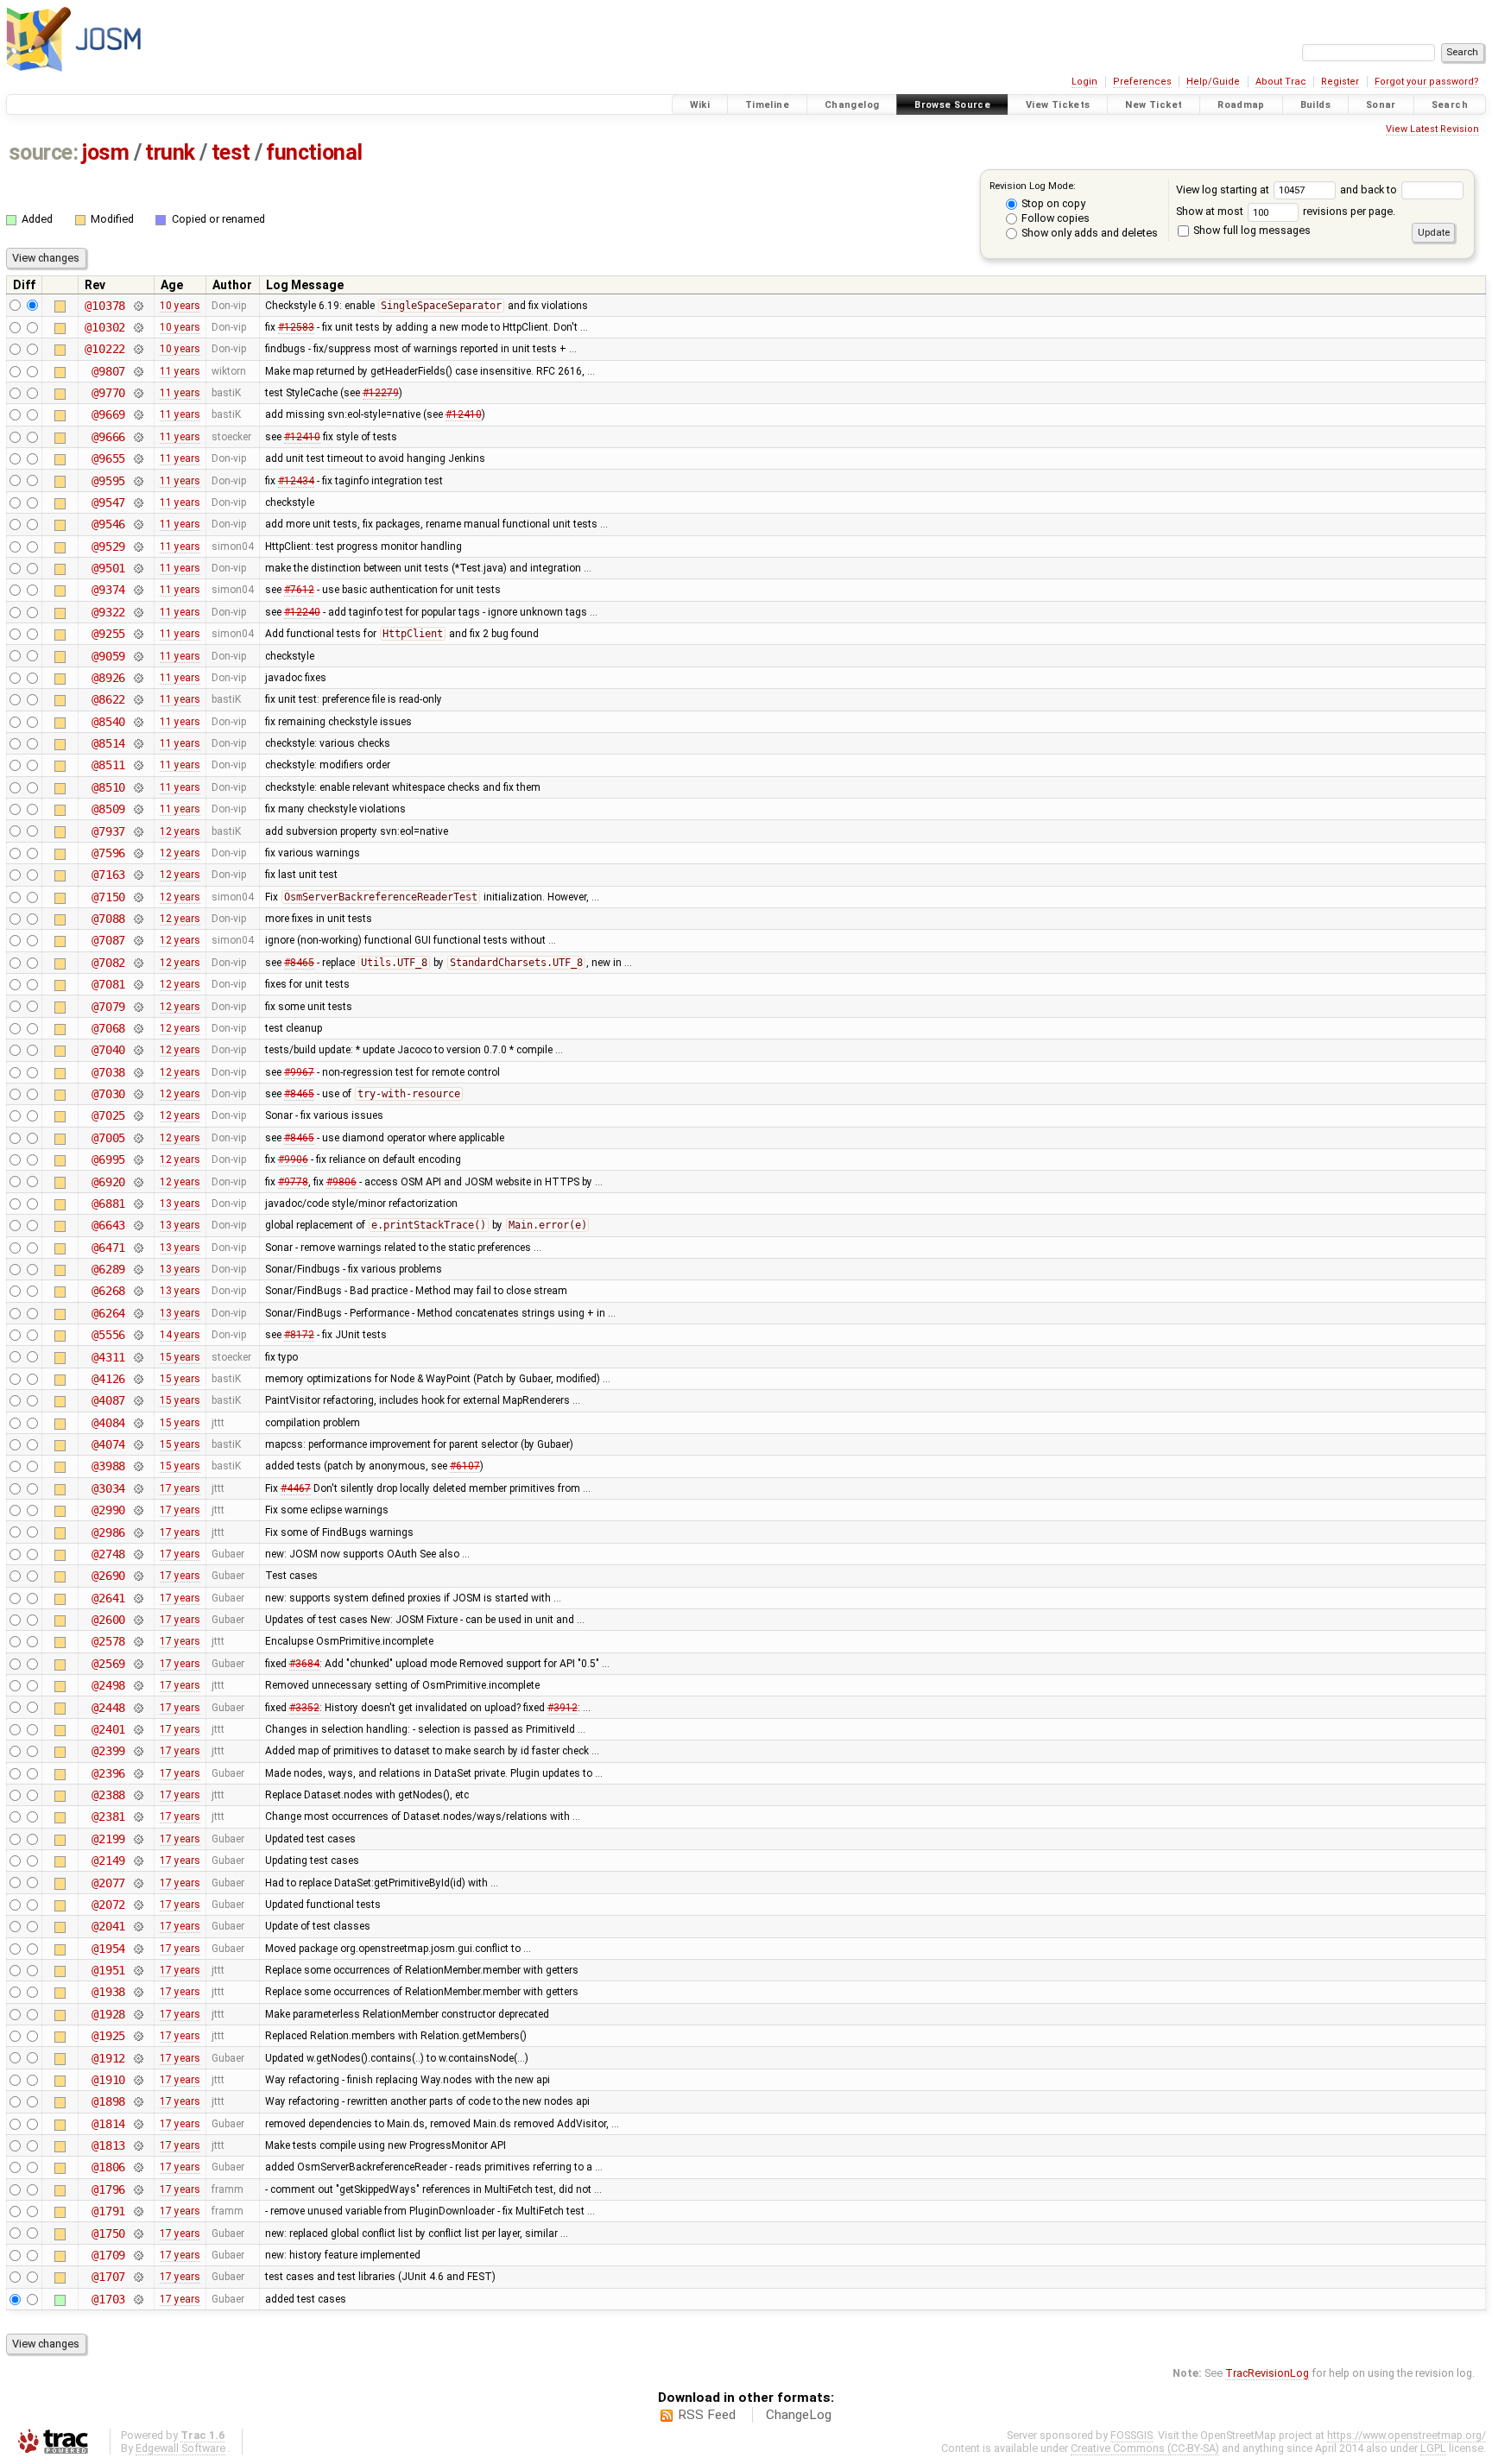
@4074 (108, 1444)
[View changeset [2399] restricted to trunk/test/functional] (138, 1751)
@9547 (108, 502)
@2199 (108, 1839)
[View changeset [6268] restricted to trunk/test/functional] (138, 1291)
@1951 (108, 1970)
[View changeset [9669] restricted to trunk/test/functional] (138, 414)
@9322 (108, 612)
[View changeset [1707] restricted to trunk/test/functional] (138, 2277)
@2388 (108, 1795)
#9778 (293, 1182)
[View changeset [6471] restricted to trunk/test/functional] (138, 1248)
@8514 (108, 743)
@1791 (108, 2211)
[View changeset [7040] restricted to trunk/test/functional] (138, 1050)
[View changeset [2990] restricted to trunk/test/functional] (138, 1510)
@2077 (108, 1883)
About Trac (1281, 82)
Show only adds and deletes (1088, 233)
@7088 (108, 919)
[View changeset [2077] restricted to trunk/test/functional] (138, 1883)
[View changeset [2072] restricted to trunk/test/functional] (138, 1905)
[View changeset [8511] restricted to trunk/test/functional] (138, 765)
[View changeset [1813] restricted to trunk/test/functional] (138, 2145)
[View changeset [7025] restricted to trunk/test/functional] (138, 1115)
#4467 (296, 1488)
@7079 (108, 1007)
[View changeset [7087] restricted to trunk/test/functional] (138, 940)
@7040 (108, 1050)
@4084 (108, 1423)
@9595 (108, 481)
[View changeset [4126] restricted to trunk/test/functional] (138, 1379)
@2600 (108, 1620)
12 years (180, 831)
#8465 (299, 963)
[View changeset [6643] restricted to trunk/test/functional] (138, 1225)
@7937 (108, 831)
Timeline (767, 105)
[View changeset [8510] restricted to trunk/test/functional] (138, 787)
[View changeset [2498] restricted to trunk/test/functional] (138, 1685)
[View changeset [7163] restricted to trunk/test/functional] (138, 875)
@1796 (108, 2189)
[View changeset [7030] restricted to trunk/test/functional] (138, 1094)
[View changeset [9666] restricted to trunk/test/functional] (138, 437)
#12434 (296, 481)
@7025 (108, 1115)
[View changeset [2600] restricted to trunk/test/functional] (138, 1620)
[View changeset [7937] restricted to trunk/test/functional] (138, 831)
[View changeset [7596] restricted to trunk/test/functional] (138, 853)
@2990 (108, 1510)
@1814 (108, 2124)
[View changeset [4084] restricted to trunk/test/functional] (138, 1423)
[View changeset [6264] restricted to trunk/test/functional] (138, 1313)
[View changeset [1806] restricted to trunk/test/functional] (138, 2167)
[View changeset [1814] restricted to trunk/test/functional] (138, 2124)
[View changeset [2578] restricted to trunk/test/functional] (138, 1641)
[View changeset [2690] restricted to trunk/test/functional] (138, 1576)
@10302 (105, 327)
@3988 (108, 1466)
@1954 (108, 1949)
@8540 (108, 722)
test (231, 152)
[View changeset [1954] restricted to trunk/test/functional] (138, 1949)
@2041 (108, 1926)
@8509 (108, 809)
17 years (180, 1488)
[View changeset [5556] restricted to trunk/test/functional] (138, 1335)
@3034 (108, 1488)
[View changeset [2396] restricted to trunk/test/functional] (138, 1773)
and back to (1370, 190)
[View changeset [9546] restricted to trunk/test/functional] (138, 524)
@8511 (108, 765)
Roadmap (1241, 105)
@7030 (108, 1094)
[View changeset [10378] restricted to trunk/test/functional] (138, 306)
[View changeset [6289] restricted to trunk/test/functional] (138, 1269)
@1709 (108, 2255)
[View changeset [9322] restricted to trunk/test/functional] (138, 612)
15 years (180, 1357)
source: (44, 152)
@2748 (108, 1554)
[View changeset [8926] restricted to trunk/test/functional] (138, 678)
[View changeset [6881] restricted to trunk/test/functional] (138, 1204)
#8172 (299, 1335)
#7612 (299, 590)
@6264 (108, 1313)
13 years (180, 1204)
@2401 (108, 1729)
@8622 (108, 699)
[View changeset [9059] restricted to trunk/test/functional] (138, 656)
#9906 (293, 1159)
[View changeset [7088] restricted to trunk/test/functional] (138, 919)
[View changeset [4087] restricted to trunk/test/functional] (138, 1400)
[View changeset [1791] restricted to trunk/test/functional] (138, 2211)
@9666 (108, 437)
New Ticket (1154, 105)
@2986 (108, 1532)
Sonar (1381, 105)
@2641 (108, 1598)
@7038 (108, 1072)
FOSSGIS (1132, 2435)
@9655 (108, 458)
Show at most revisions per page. (1286, 211)
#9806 (341, 1182)
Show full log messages (1251, 230)
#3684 (304, 1664)
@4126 (108, 1379)
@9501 (108, 568)
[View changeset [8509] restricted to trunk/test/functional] (138, 809)
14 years (180, 1335)
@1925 (108, 2036)
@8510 (108, 787)
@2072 (108, 1905)
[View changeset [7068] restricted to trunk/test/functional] (138, 1028)
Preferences (1142, 82)
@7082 (108, 963)
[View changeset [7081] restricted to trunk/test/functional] (138, 984)
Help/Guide (1213, 82)
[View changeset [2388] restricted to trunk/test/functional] (138, 1795)
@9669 (108, 414)
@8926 (108, 678)
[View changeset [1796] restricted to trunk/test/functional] (138, 2189)
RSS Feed (707, 2415)
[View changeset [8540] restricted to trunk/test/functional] (138, 722)
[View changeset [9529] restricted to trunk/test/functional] (138, 547)
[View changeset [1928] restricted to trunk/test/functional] (138, 2014)
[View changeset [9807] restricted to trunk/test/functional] (138, 371)
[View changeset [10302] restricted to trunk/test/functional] (138, 327)
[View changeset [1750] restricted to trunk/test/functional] (138, 2233)
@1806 (108, 2167)
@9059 (108, 656)
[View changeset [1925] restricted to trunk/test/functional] (138, 2036)
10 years (180, 306)
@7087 (108, 940)
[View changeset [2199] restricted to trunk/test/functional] (138, 1839)
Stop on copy (1052, 203)
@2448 (108, 1708)
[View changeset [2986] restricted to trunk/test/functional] (138, 1532)
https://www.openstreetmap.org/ (1407, 2435)
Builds (1315, 105)
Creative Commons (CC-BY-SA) (1145, 2448)
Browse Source (952, 105)
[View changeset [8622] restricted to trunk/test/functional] (138, 699)
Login (1084, 82)
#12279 (381, 393)
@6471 (108, 1248)
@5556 (108, 1335)
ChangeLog (799, 2415)
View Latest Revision (1432, 129)
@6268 (108, 1291)
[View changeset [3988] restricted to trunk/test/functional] (138, 1466)
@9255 (108, 634)
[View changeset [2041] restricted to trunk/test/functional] (138, 1926)
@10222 (105, 349)
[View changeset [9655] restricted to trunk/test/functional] (138, 458)
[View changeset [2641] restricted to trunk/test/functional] (138, 1598)
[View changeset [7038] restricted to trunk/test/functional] (138, 1072)
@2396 (108, 1773)
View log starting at (1224, 190)
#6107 (465, 1466)
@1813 (108, 2145)
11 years (180, 371)
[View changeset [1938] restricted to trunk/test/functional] (138, 1992)
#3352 (304, 1708)
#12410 (464, 414)
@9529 (108, 547)
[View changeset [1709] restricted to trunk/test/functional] (138, 2255)
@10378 (105, 306)
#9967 (299, 1072)
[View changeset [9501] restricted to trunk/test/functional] (138, 568)
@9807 (108, 371)
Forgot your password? (1427, 82)
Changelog (852, 105)
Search (1450, 105)
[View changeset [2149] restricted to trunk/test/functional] (138, 1861)
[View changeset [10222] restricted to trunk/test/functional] (138, 349)
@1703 (108, 2299)
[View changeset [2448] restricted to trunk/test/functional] (138, 1708)
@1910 (108, 2080)
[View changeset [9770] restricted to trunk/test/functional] (138, 393)
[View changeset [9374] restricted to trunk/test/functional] (138, 590)
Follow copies (1054, 218)
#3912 (563, 1708)
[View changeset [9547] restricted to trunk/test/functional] (138, 502)
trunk (170, 152)
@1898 (108, 2101)
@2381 (108, 1816)
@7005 (108, 1138)
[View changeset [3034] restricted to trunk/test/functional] (138, 1488)
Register (1340, 82)
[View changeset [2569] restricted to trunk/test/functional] (138, 1664)
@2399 (108, 1751)
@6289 (108, 1269)
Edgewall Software (180, 2448)
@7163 (108, 875)
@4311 (108, 1357)
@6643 (108, 1225)
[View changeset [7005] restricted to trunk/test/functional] (138, 1138)
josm (105, 152)
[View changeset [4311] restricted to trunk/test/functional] (138, 1357)
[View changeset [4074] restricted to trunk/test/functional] (138, 1444)
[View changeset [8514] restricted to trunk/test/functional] (138, 743)
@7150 (108, 897)
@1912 (108, 2058)
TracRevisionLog (1267, 2373)
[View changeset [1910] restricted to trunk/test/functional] (138, 2080)
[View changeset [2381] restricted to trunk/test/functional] (138, 1816)
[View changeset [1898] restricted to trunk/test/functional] (138, 2101)
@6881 (108, 1204)
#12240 (302, 612)
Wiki (700, 105)
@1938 (108, 1992)
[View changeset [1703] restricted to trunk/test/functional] (138, 2299)
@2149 (108, 1861)
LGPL (1433, 2448)
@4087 (108, 1400)
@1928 (108, 2014)
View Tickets (1058, 105)
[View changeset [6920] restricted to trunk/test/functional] (138, 1182)
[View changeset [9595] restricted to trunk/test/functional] (138, 481)
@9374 (108, 590)
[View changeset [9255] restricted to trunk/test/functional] (138, 634)
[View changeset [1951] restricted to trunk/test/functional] (138, 1970)
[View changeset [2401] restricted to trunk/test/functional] (138, 1729)
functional (314, 152)
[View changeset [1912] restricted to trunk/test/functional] (138, 2058)
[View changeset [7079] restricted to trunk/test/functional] (138, 1007)
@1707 (108, 2277)
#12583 (296, 327)
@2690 (108, 1576)
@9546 (108, 524)
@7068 (108, 1028)
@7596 (108, 853)
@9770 (108, 393)
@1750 (108, 2233)
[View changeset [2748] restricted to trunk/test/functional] (138, 1554)
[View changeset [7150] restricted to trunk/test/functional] (138, 897)
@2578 (108, 1641)
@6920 (108, 1182)
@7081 (108, 984)
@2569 (108, 1664)
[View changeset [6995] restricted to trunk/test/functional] (138, 1159)
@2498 (108, 1685)
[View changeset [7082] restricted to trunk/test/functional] (138, 963)
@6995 (108, 1159)
